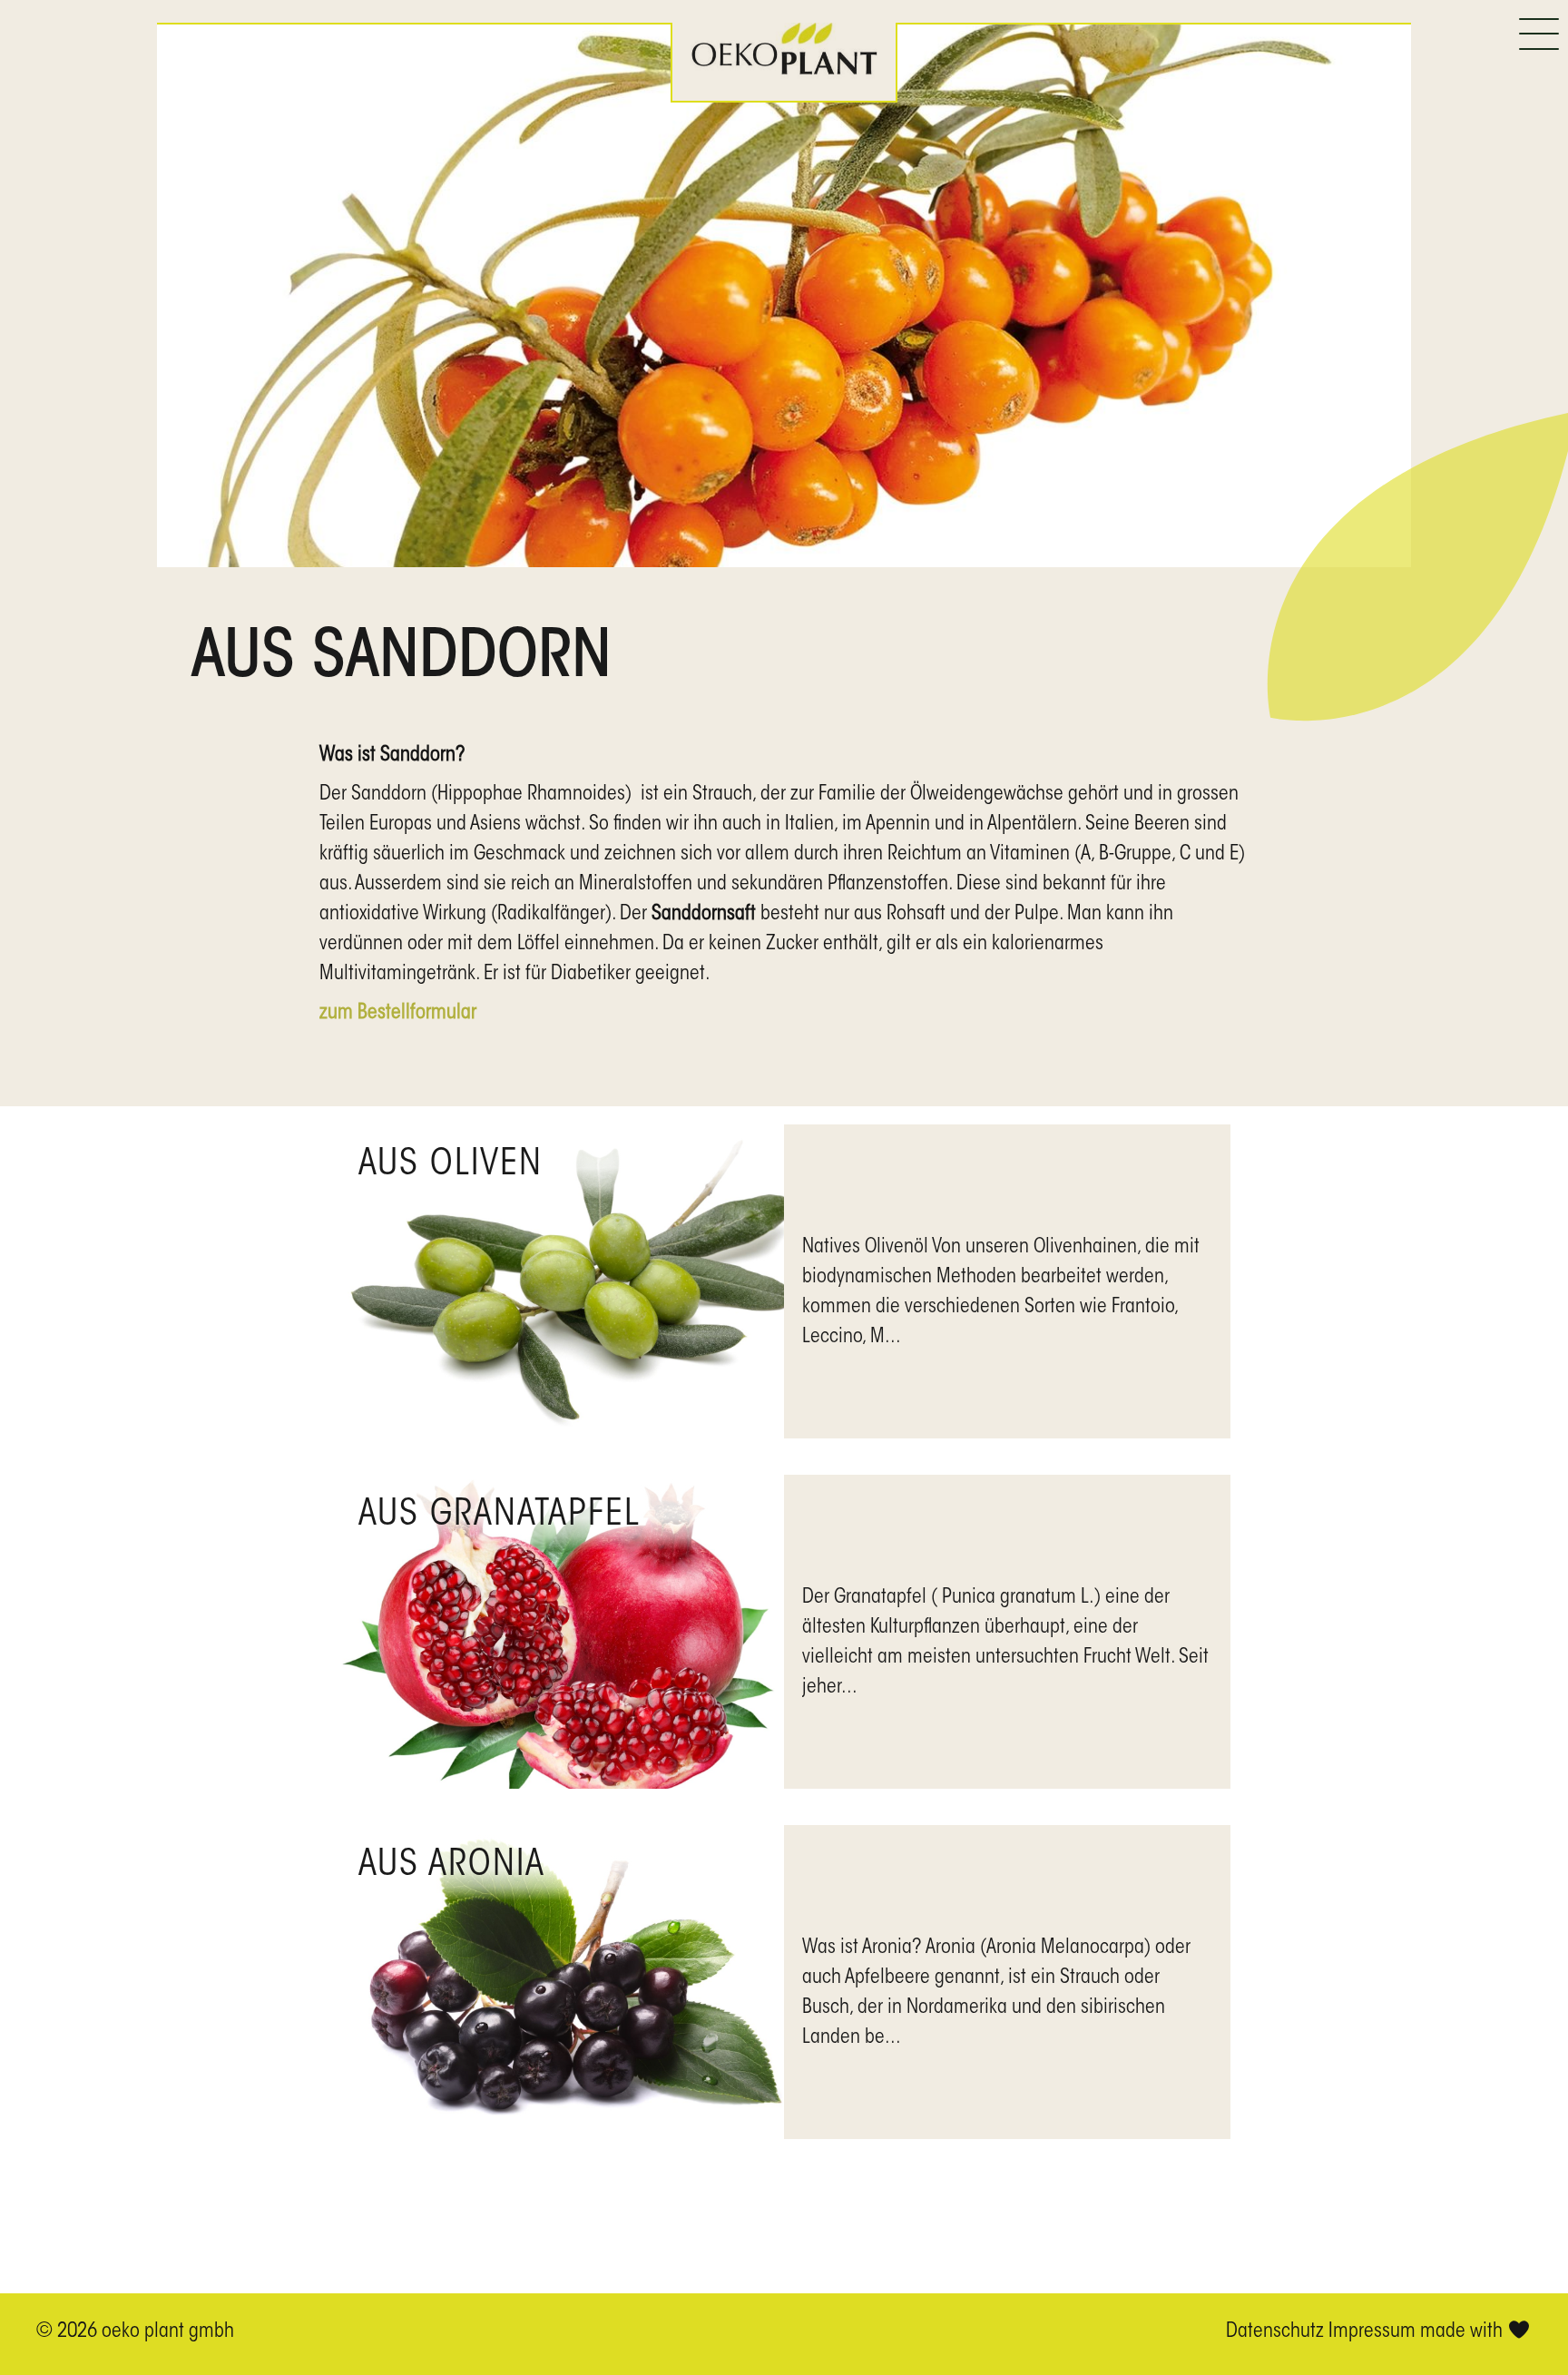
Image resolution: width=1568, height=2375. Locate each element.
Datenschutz (1275, 2332)
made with (1464, 2332)
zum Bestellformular (398, 1014)
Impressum (1372, 2332)
